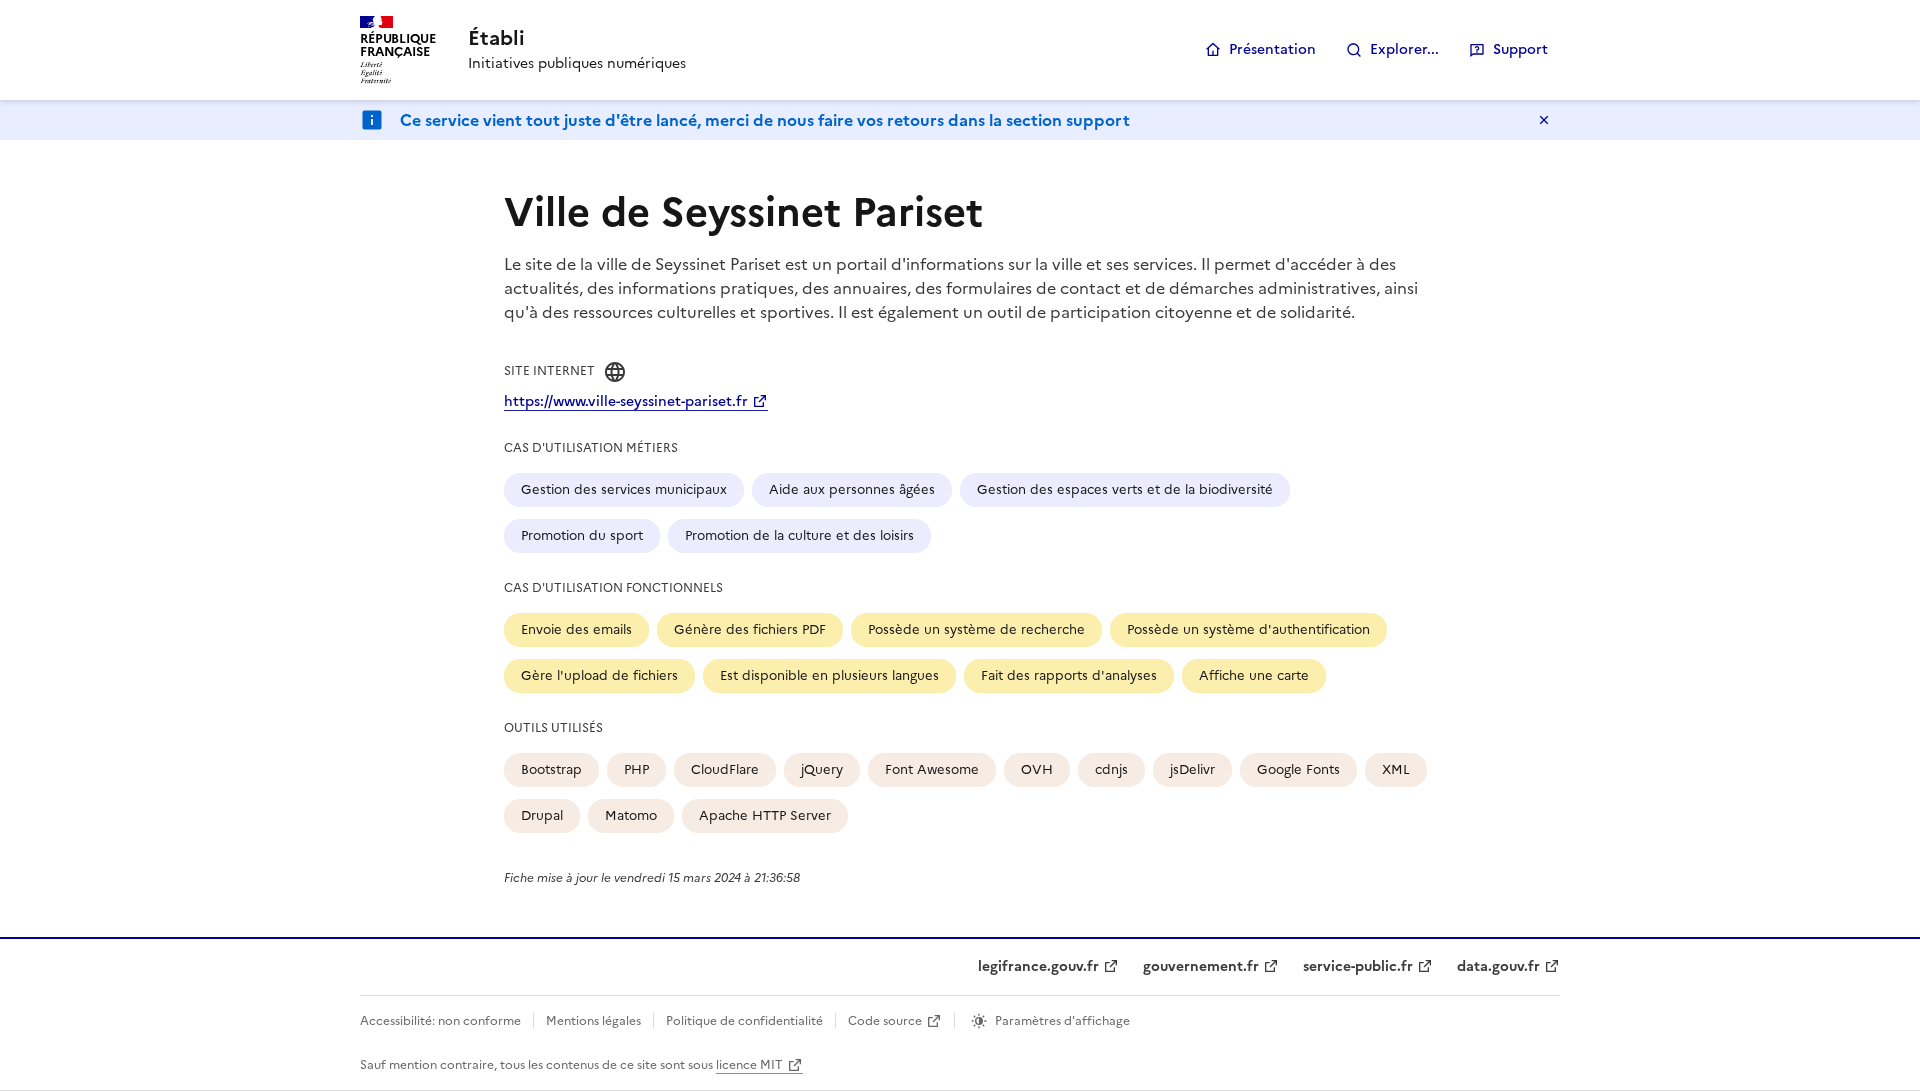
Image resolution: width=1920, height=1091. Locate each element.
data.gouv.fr (1498, 966)
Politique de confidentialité (744, 1021)
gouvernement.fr (1201, 966)
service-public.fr (1358, 966)
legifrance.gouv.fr (1038, 966)
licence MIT (749, 1065)
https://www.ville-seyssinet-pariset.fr (626, 401)
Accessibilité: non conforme (440, 1021)
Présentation (1272, 49)
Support (1520, 49)
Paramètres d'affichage (1062, 1021)
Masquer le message (1544, 120)
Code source (885, 1021)
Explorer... (1404, 49)
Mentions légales (593, 1021)
